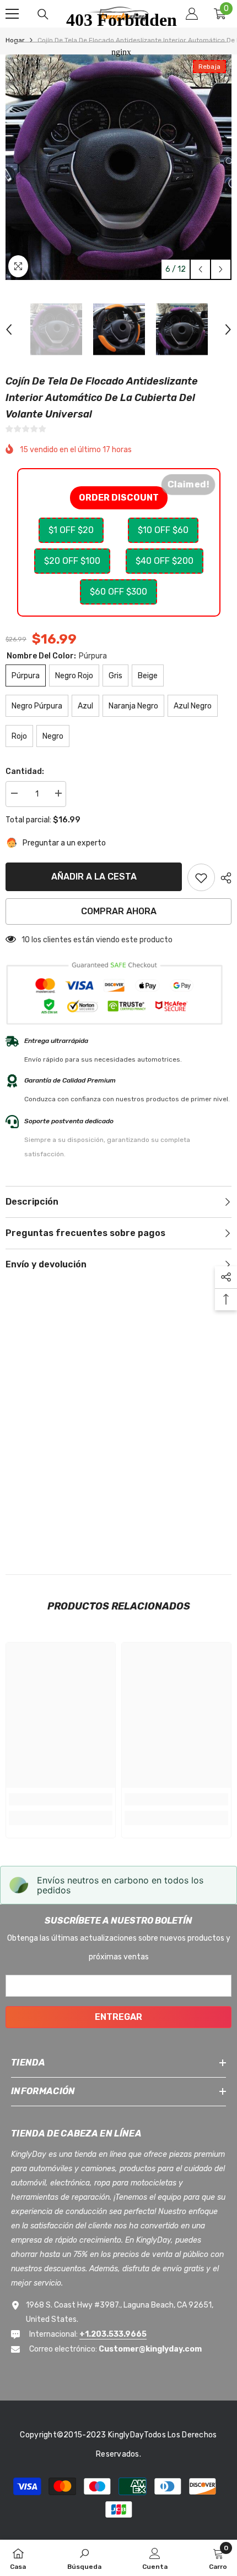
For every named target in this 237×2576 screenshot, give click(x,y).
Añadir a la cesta (94, 877)
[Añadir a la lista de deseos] (201, 877)
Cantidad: (25, 771)
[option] (56, 329)
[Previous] (200, 269)
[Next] (221, 269)
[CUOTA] (223, 878)
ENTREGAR (118, 2017)
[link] (61, 1799)
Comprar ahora (119, 911)
